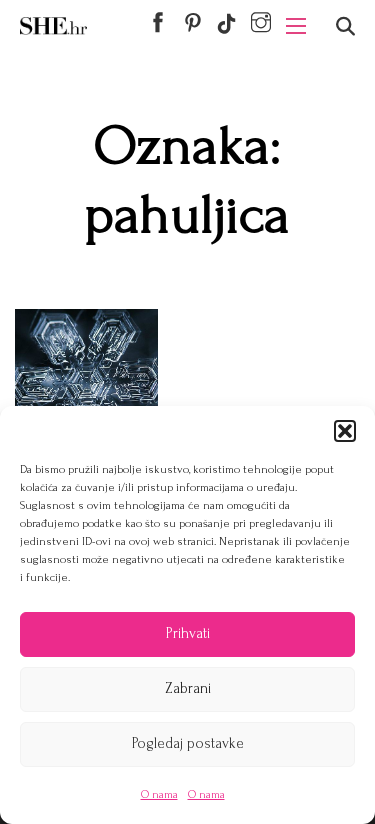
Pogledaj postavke (188, 743)
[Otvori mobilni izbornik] (296, 26)
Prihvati (188, 633)
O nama (159, 794)
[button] (345, 431)
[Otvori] (345, 26)
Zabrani (188, 688)
